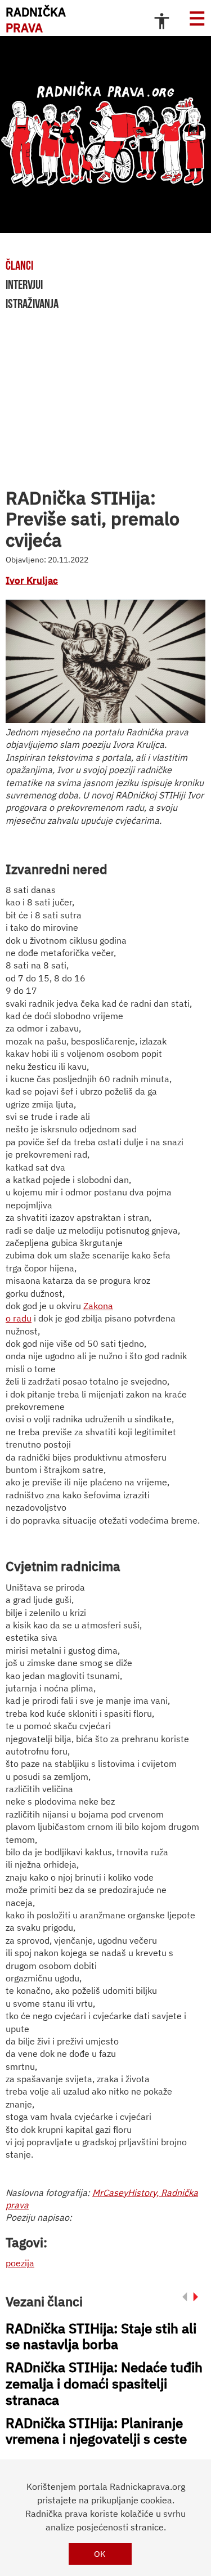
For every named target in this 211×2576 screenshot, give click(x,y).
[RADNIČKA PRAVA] (105, 135)
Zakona (98, 1306)
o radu (19, 1318)
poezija (20, 2263)
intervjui (24, 284)
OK (100, 2554)
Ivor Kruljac (32, 581)
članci (19, 265)
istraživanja (32, 303)
